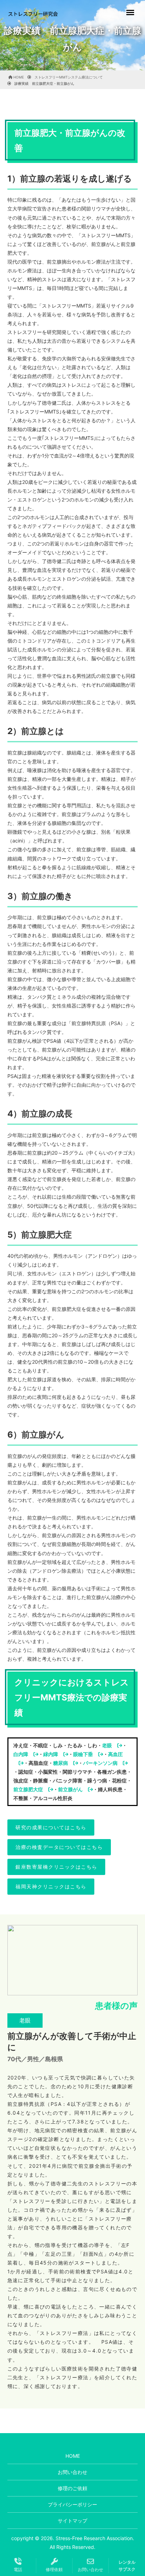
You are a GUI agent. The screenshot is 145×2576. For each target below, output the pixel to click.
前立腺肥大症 (28, 1789)
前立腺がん (70, 1789)
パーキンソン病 (100, 1763)
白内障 (21, 1754)
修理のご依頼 (72, 2488)
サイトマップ (72, 2521)
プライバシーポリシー (72, 2504)
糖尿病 (61, 1763)
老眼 (107, 1745)
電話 (18, 2569)
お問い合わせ (72, 2472)
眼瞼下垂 (83, 1754)
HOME (73, 2456)
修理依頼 (54, 2569)
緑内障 (51, 1754)
